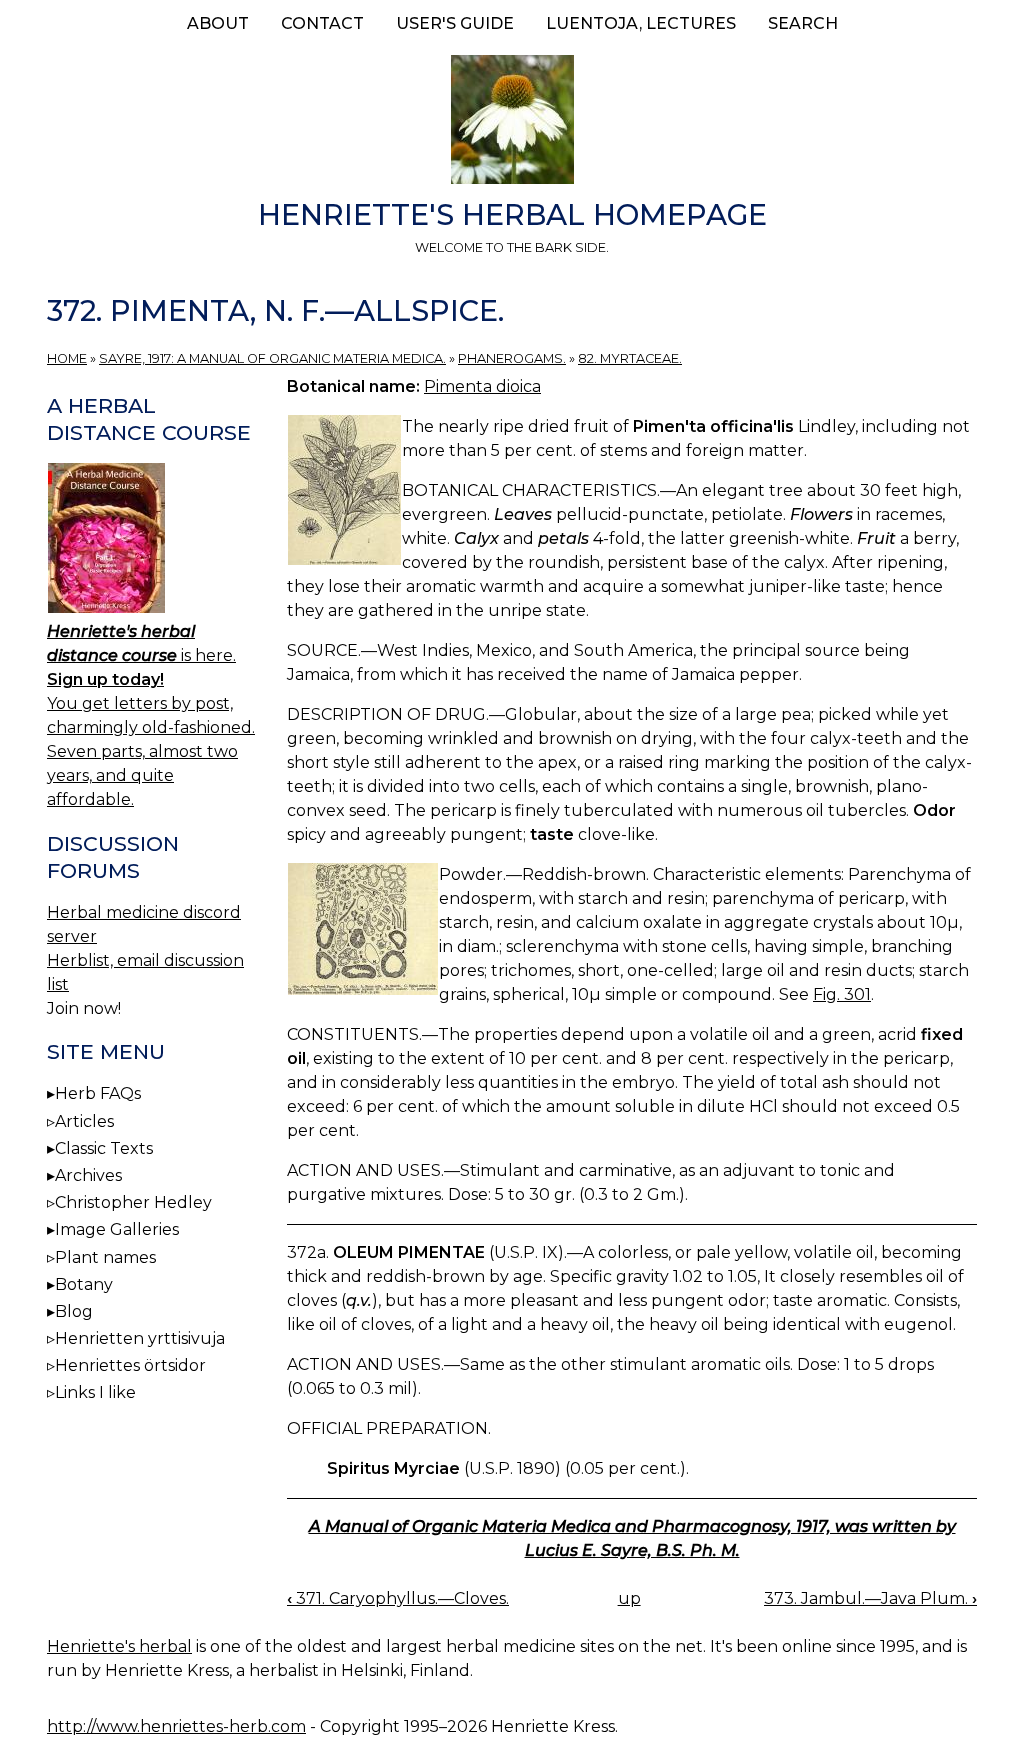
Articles (84, 1121)
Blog (74, 1311)
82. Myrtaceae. (630, 358)
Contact (322, 23)
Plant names (105, 1257)
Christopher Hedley (133, 1202)
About (218, 23)
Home (67, 358)
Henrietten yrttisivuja (140, 1338)
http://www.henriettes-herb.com (176, 1726)
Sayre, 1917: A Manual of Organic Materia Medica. (272, 358)
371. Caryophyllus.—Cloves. (398, 1598)
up (629, 1598)
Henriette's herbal (119, 1646)
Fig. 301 (842, 994)
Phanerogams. (512, 358)
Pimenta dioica (482, 386)
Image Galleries (117, 1229)
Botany (84, 1284)
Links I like (95, 1392)
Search (803, 23)
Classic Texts (104, 1148)
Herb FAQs (98, 1093)
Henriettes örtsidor (130, 1365)
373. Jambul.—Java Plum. (870, 1598)
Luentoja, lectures (641, 23)
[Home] (512, 123)
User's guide (455, 23)
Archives (88, 1175)
